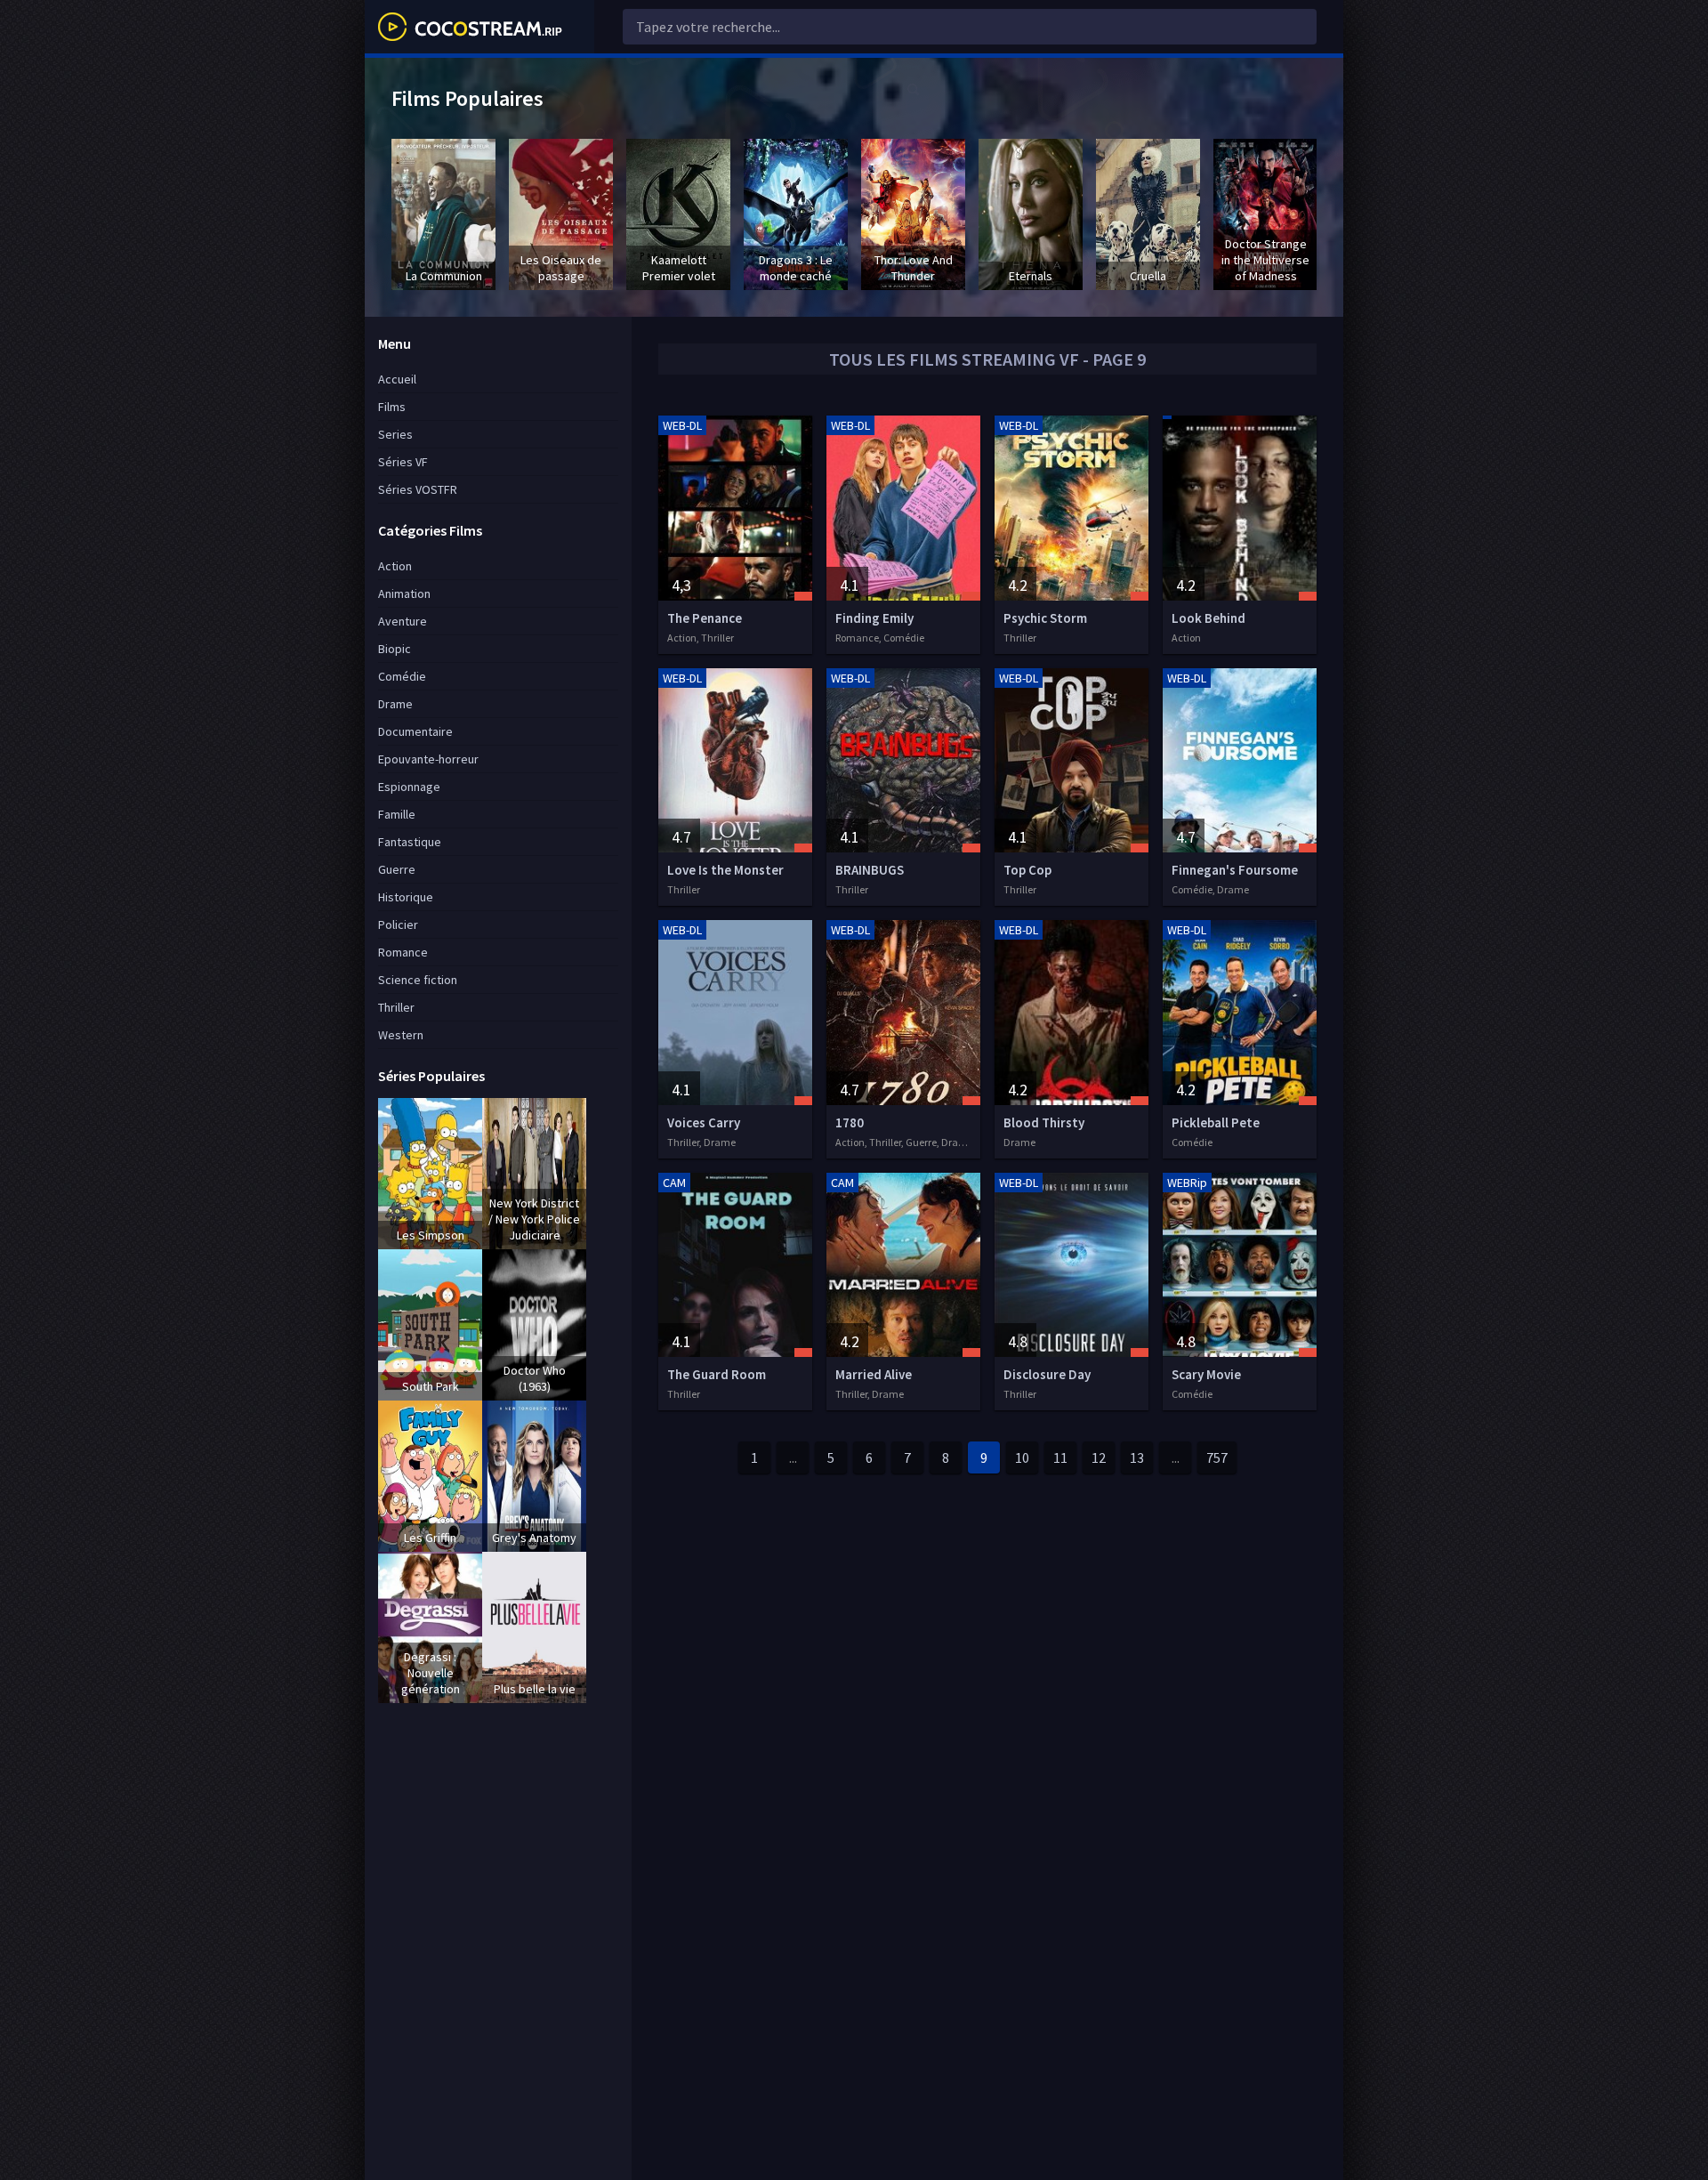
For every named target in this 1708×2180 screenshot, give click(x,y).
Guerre (397, 869)
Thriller (396, 1007)
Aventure (403, 621)
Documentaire (415, 731)
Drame (395, 704)
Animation (404, 593)
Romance (403, 952)
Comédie (402, 676)
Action (395, 566)
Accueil (397, 379)
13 (1137, 1457)
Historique (406, 897)
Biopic (395, 649)
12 (1099, 1457)
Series (395, 434)
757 (1217, 1457)
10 (1022, 1457)
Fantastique (410, 842)
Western (401, 1035)
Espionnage (409, 787)
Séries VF (403, 462)
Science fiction (418, 980)
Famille (397, 814)
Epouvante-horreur (428, 759)
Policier (398, 924)
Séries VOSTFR (418, 489)
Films (392, 407)
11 (1060, 1457)
